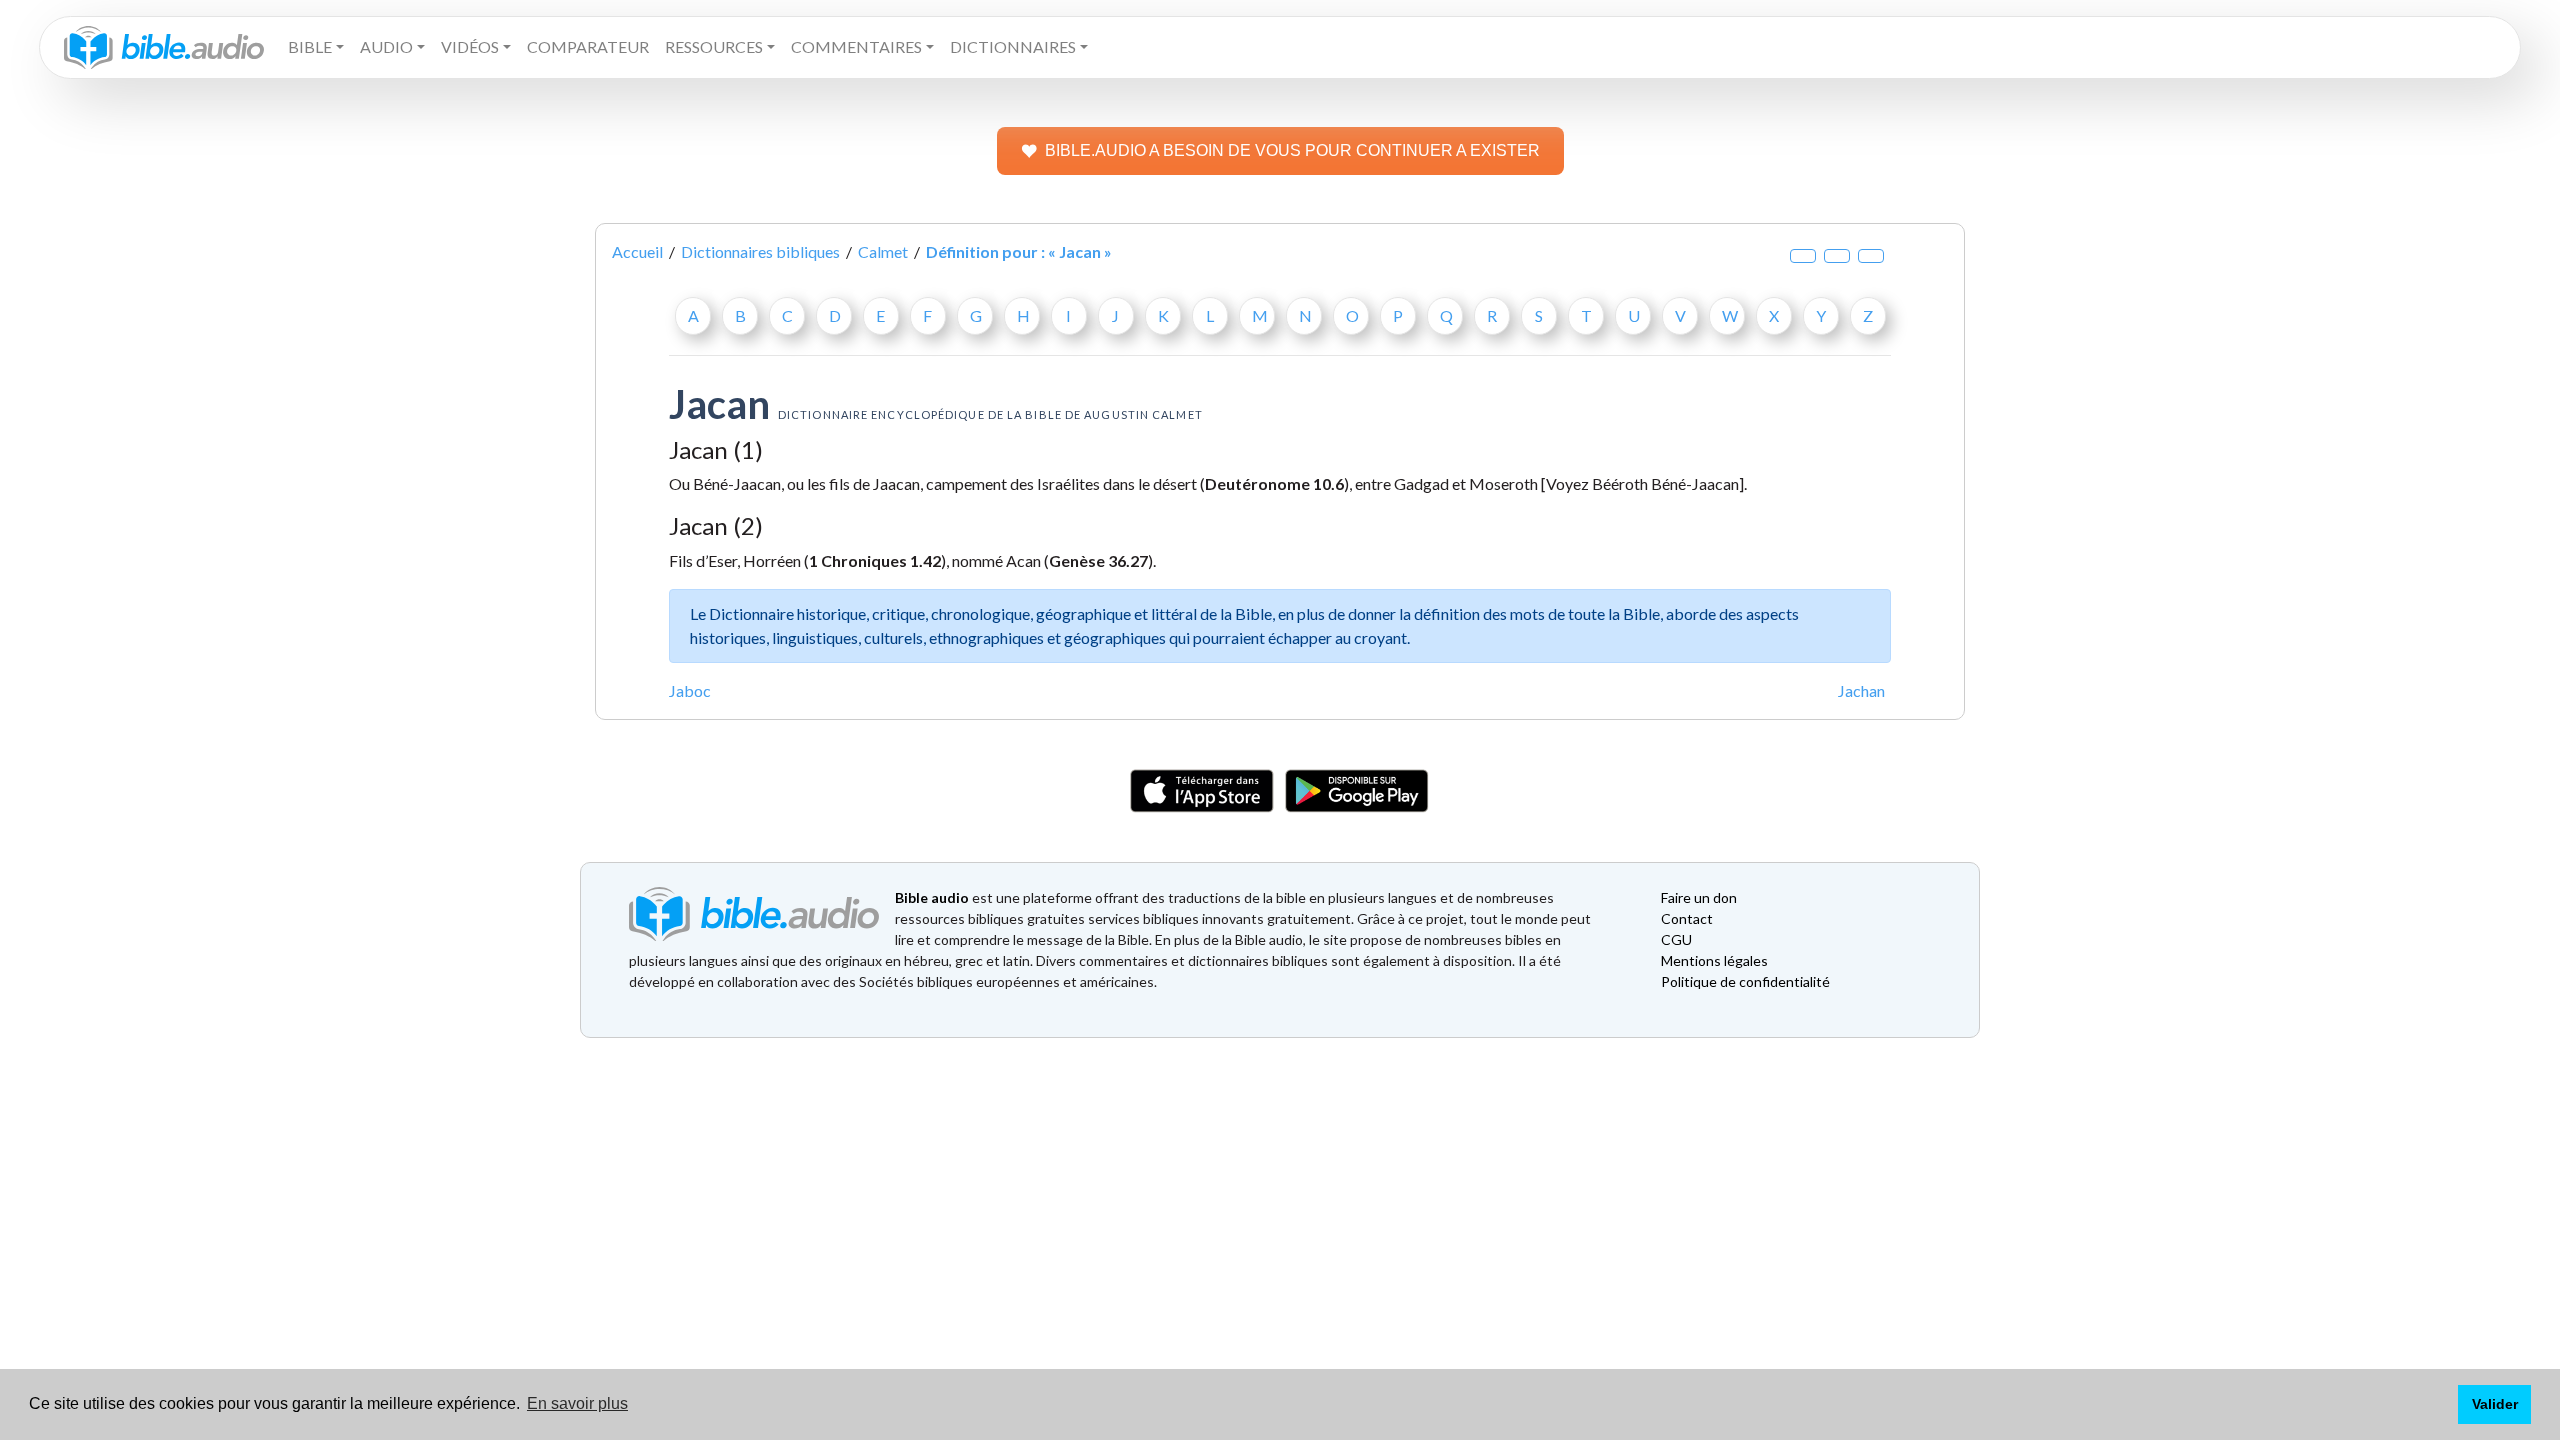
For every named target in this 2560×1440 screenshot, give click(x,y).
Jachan (1861, 690)
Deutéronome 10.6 (1274, 483)
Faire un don (1699, 897)
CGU (1676, 939)
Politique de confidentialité (1745, 981)
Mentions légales (1714, 960)
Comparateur (588, 46)
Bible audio (932, 897)
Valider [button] (2495, 1404)
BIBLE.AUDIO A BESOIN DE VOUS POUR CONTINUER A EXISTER (1292, 150)
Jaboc (690, 690)
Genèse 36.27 (1098, 560)
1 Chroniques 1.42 (875, 560)
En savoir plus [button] (577, 1403)
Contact (1687, 918)
